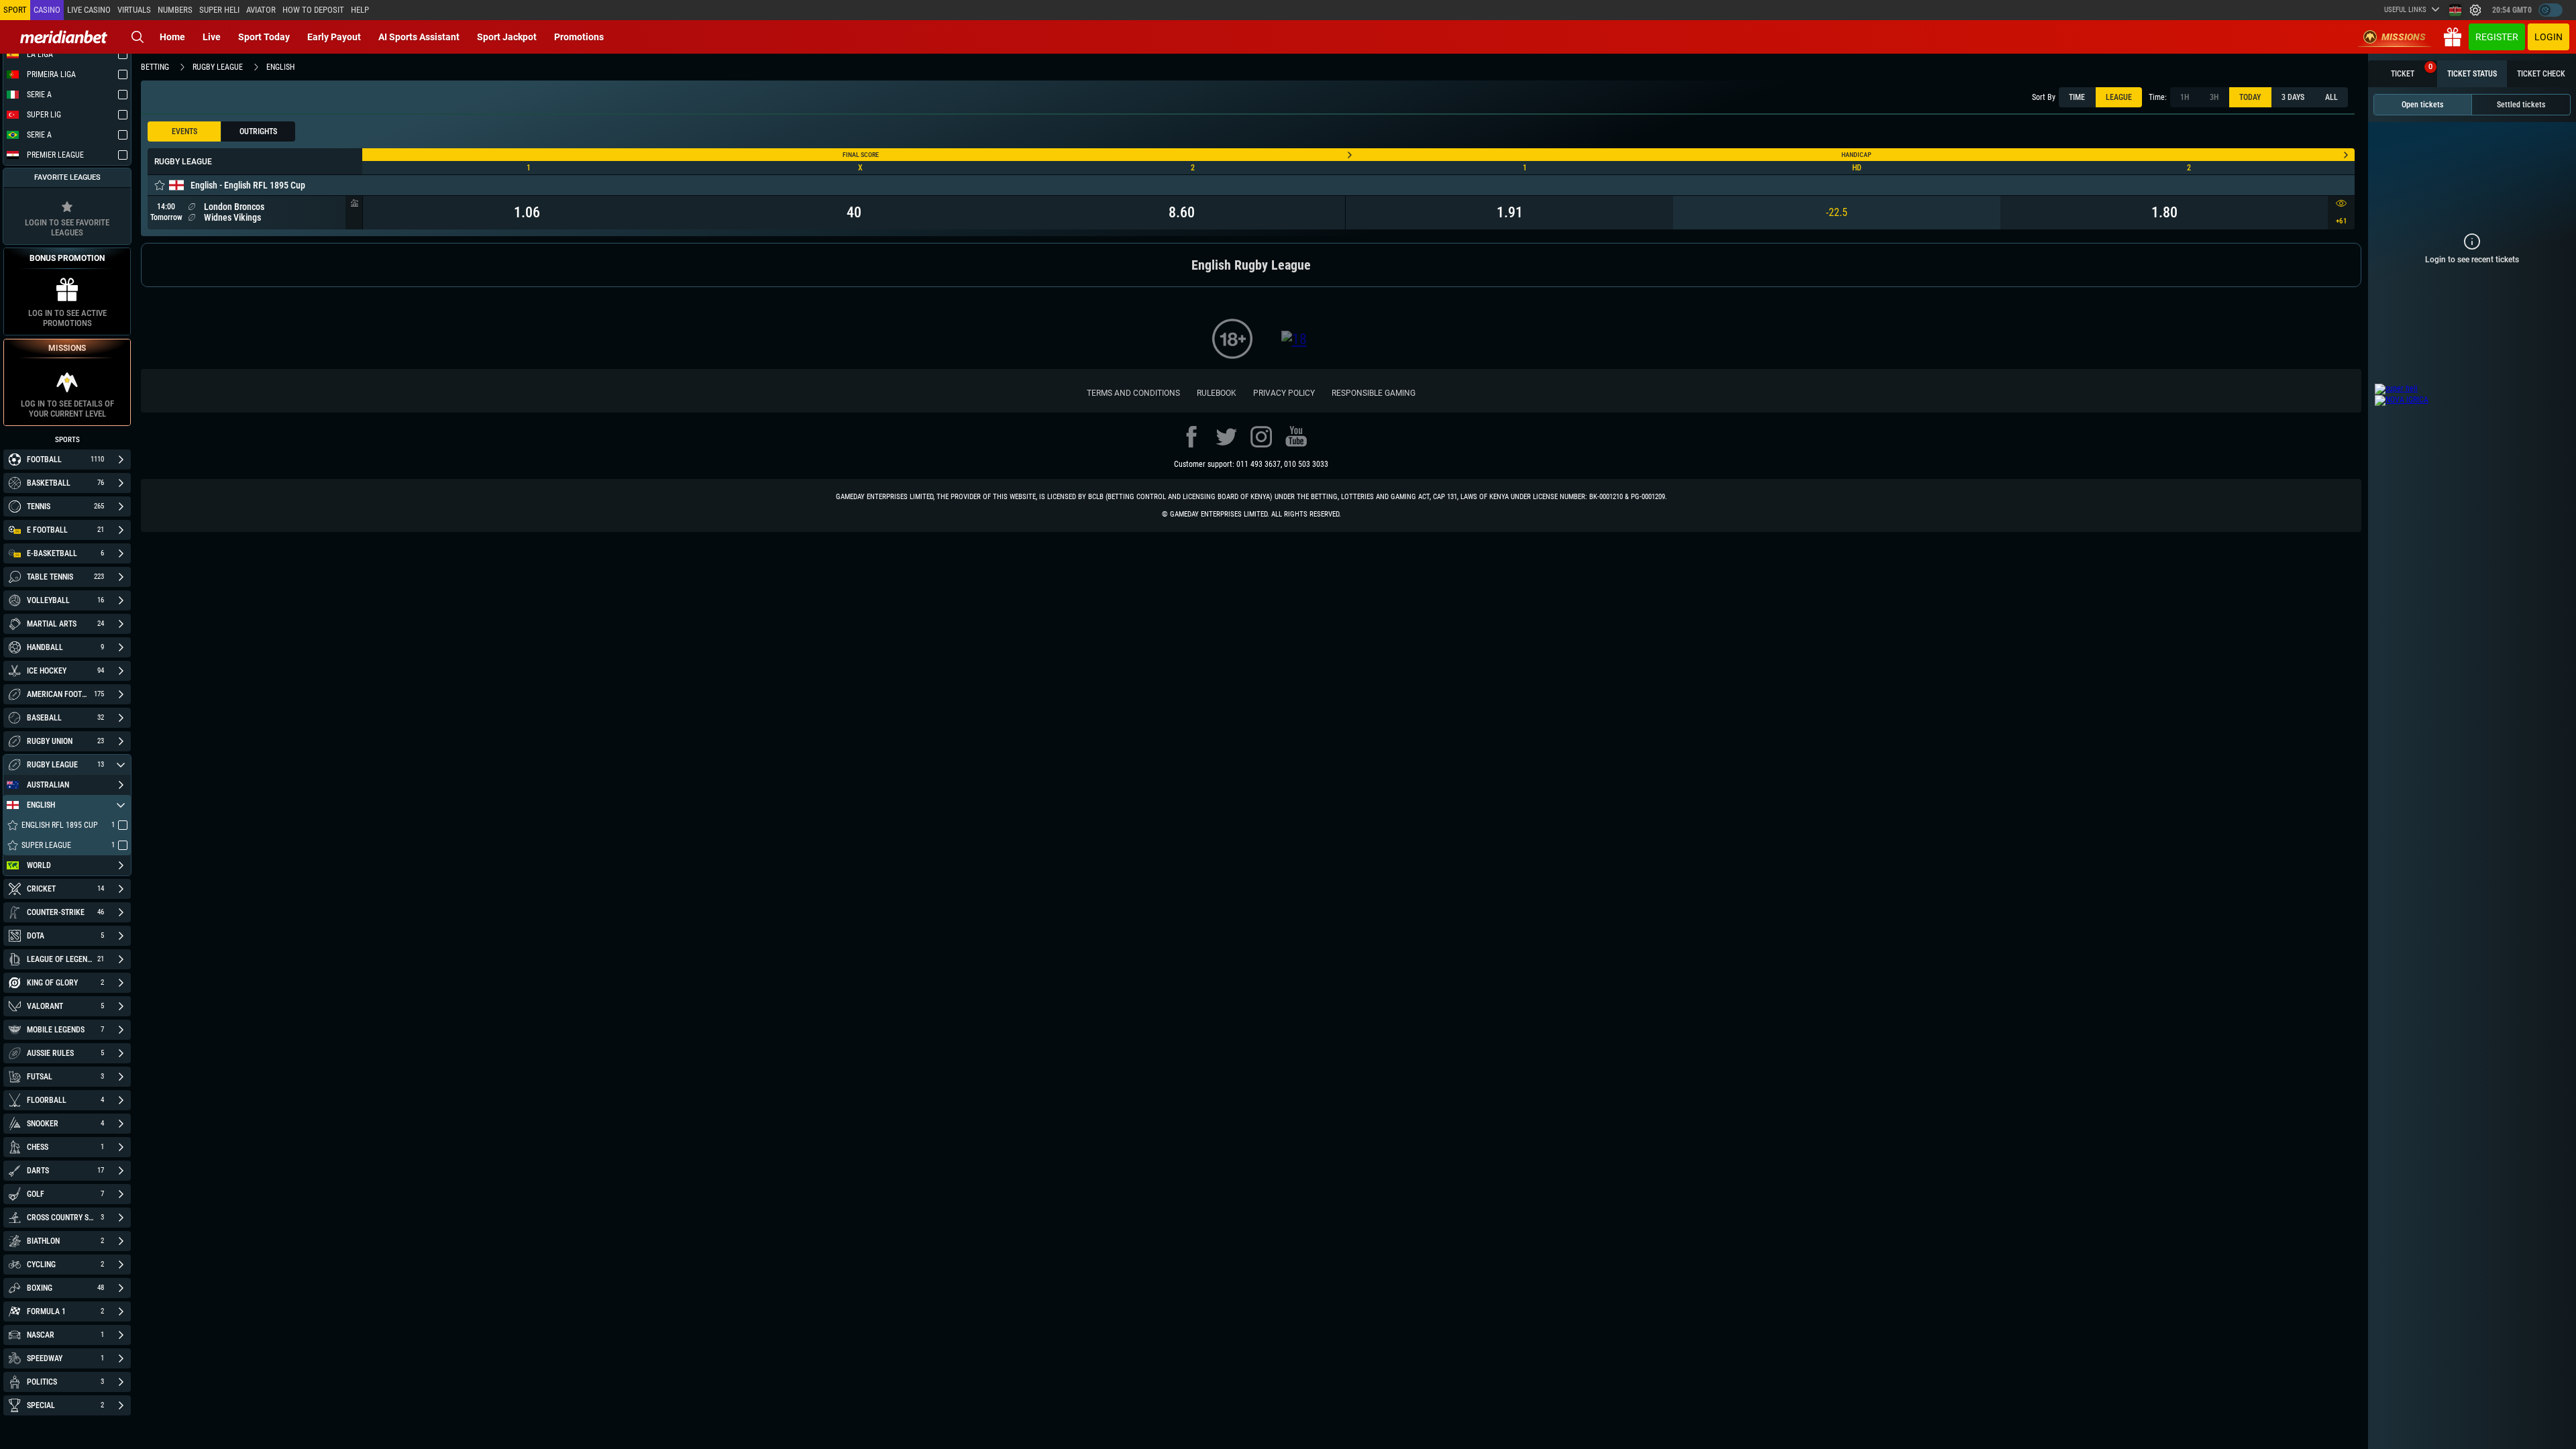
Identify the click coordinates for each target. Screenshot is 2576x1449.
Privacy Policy (1284, 393)
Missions (2404, 37)
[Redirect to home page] (64, 37)
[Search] (138, 37)
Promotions (579, 37)
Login (2548, 37)
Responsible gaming (1374, 393)
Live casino (89, 10)
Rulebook (1217, 393)
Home (172, 37)
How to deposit (313, 10)
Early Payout (334, 37)
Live (212, 37)
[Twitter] (1226, 437)
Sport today (264, 37)
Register (2497, 37)
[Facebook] (1191, 437)
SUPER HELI (219, 10)
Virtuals (134, 10)
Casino (47, 10)
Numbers (175, 10)
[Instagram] (1261, 437)
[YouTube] (1296, 437)
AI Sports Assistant (419, 37)
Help (360, 10)
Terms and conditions (1133, 393)
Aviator (261, 10)
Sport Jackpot (507, 37)
